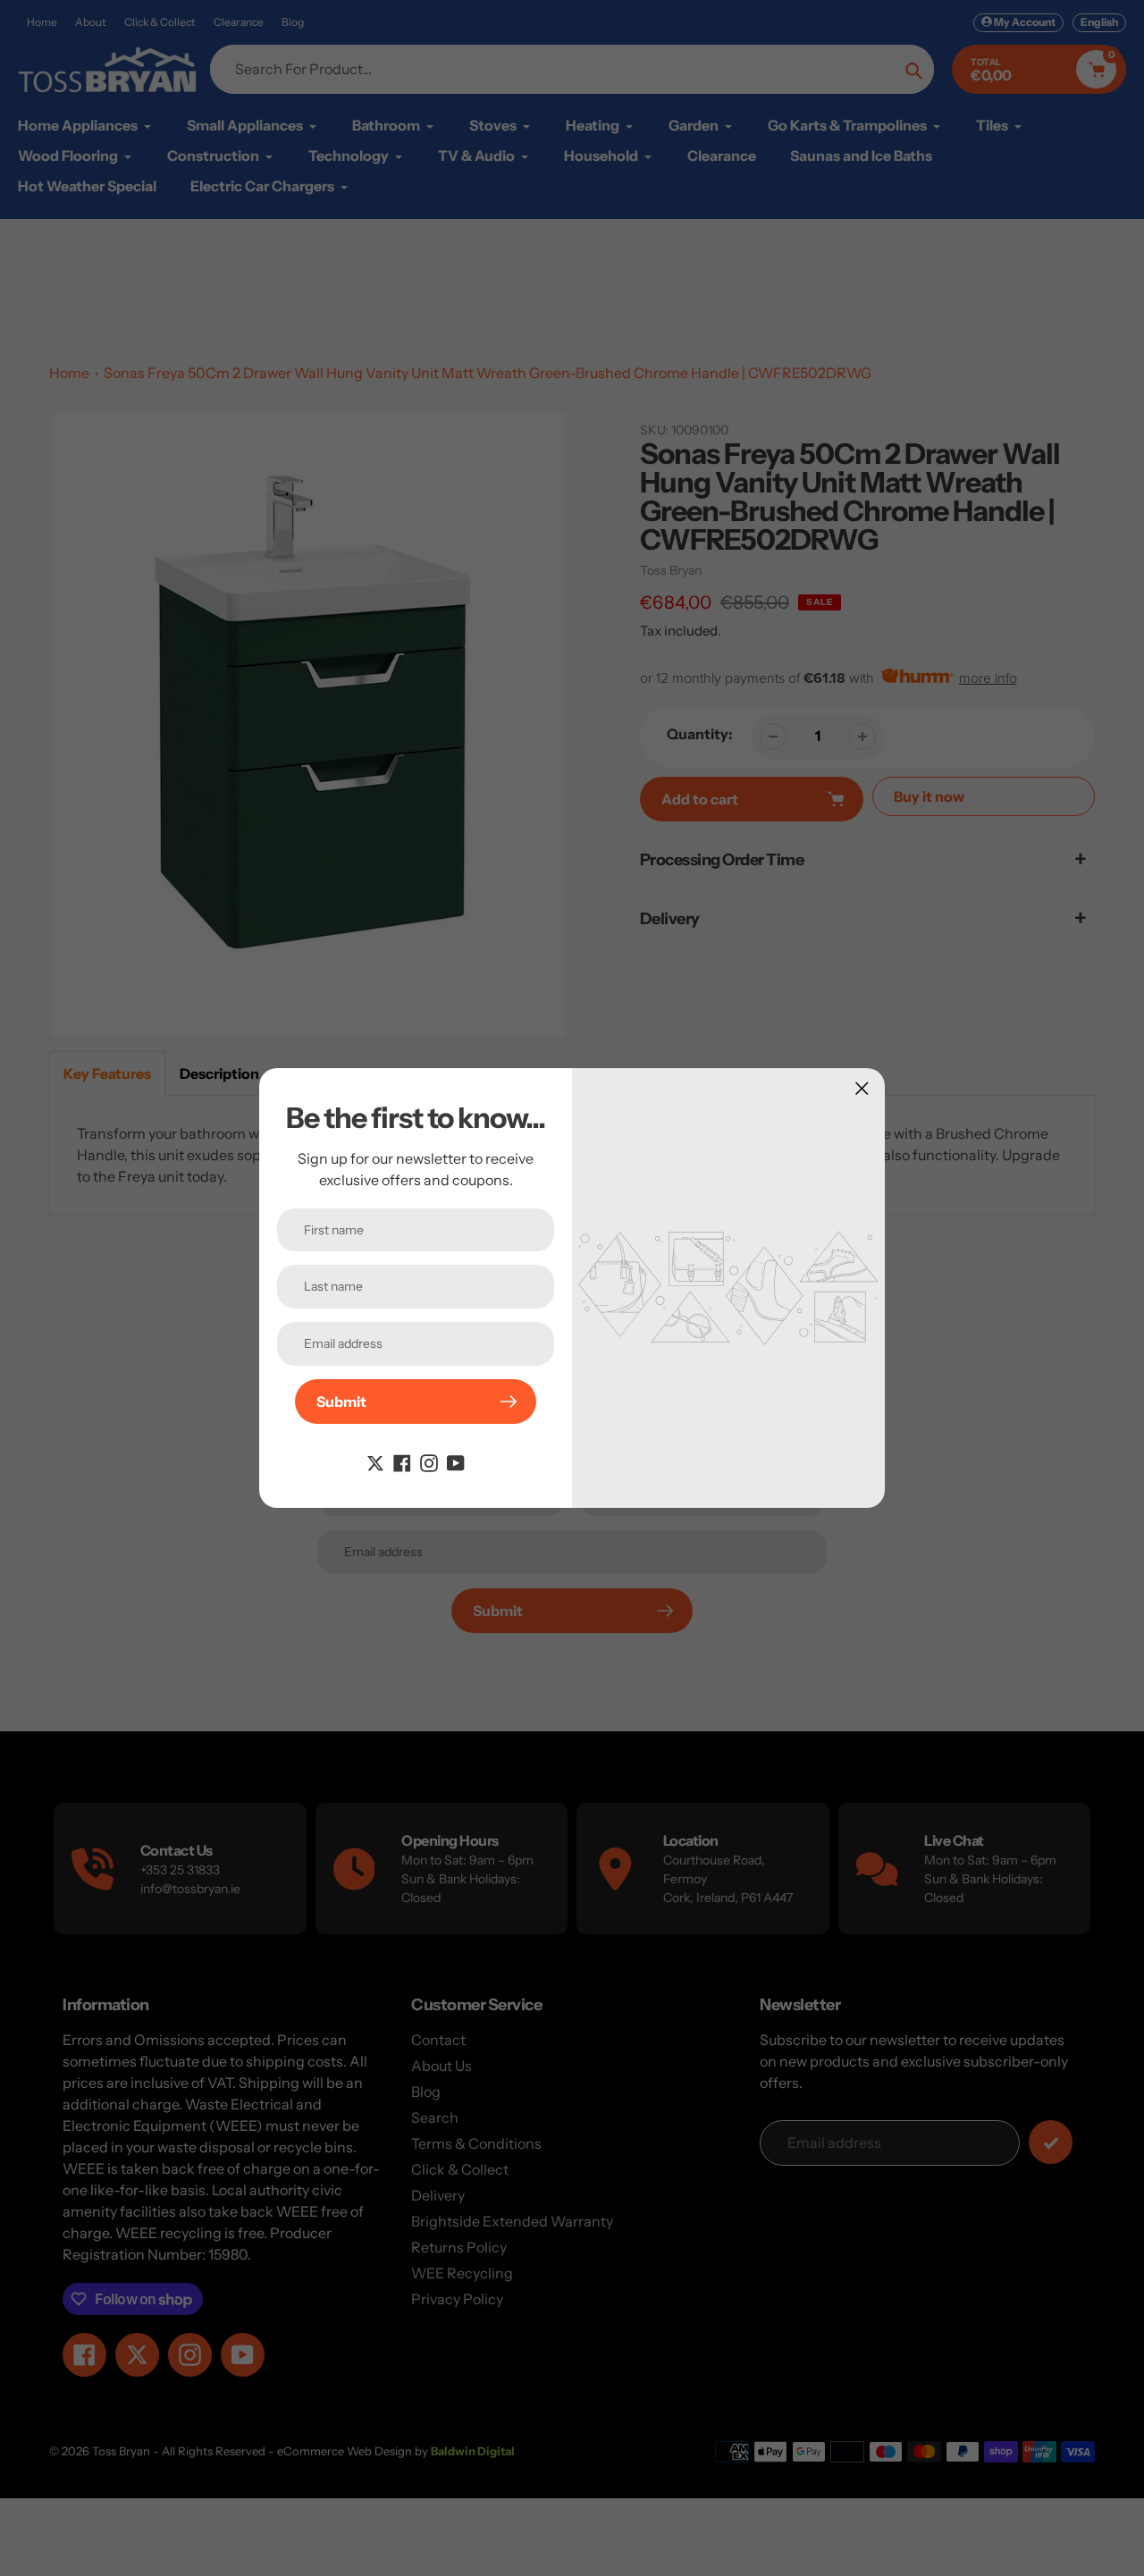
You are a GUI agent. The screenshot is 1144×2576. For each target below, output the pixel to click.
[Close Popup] (862, 1088)
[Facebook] (402, 1461)
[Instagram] (429, 1461)
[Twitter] (375, 1461)
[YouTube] (456, 1461)
